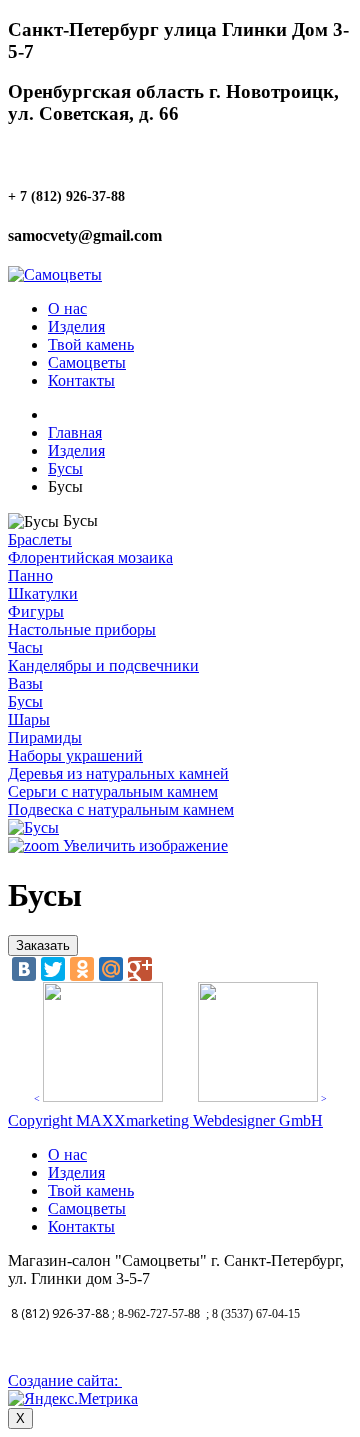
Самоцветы (87, 362)
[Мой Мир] (111, 969)
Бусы (65, 468)
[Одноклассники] (82, 969)
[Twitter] (53, 969)
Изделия (76, 326)
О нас (67, 308)
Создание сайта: (65, 1380)
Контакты (81, 380)
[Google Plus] (140, 969)
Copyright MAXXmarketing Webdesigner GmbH (165, 1120)
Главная (75, 432)
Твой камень (91, 344)
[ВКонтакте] (24, 969)
